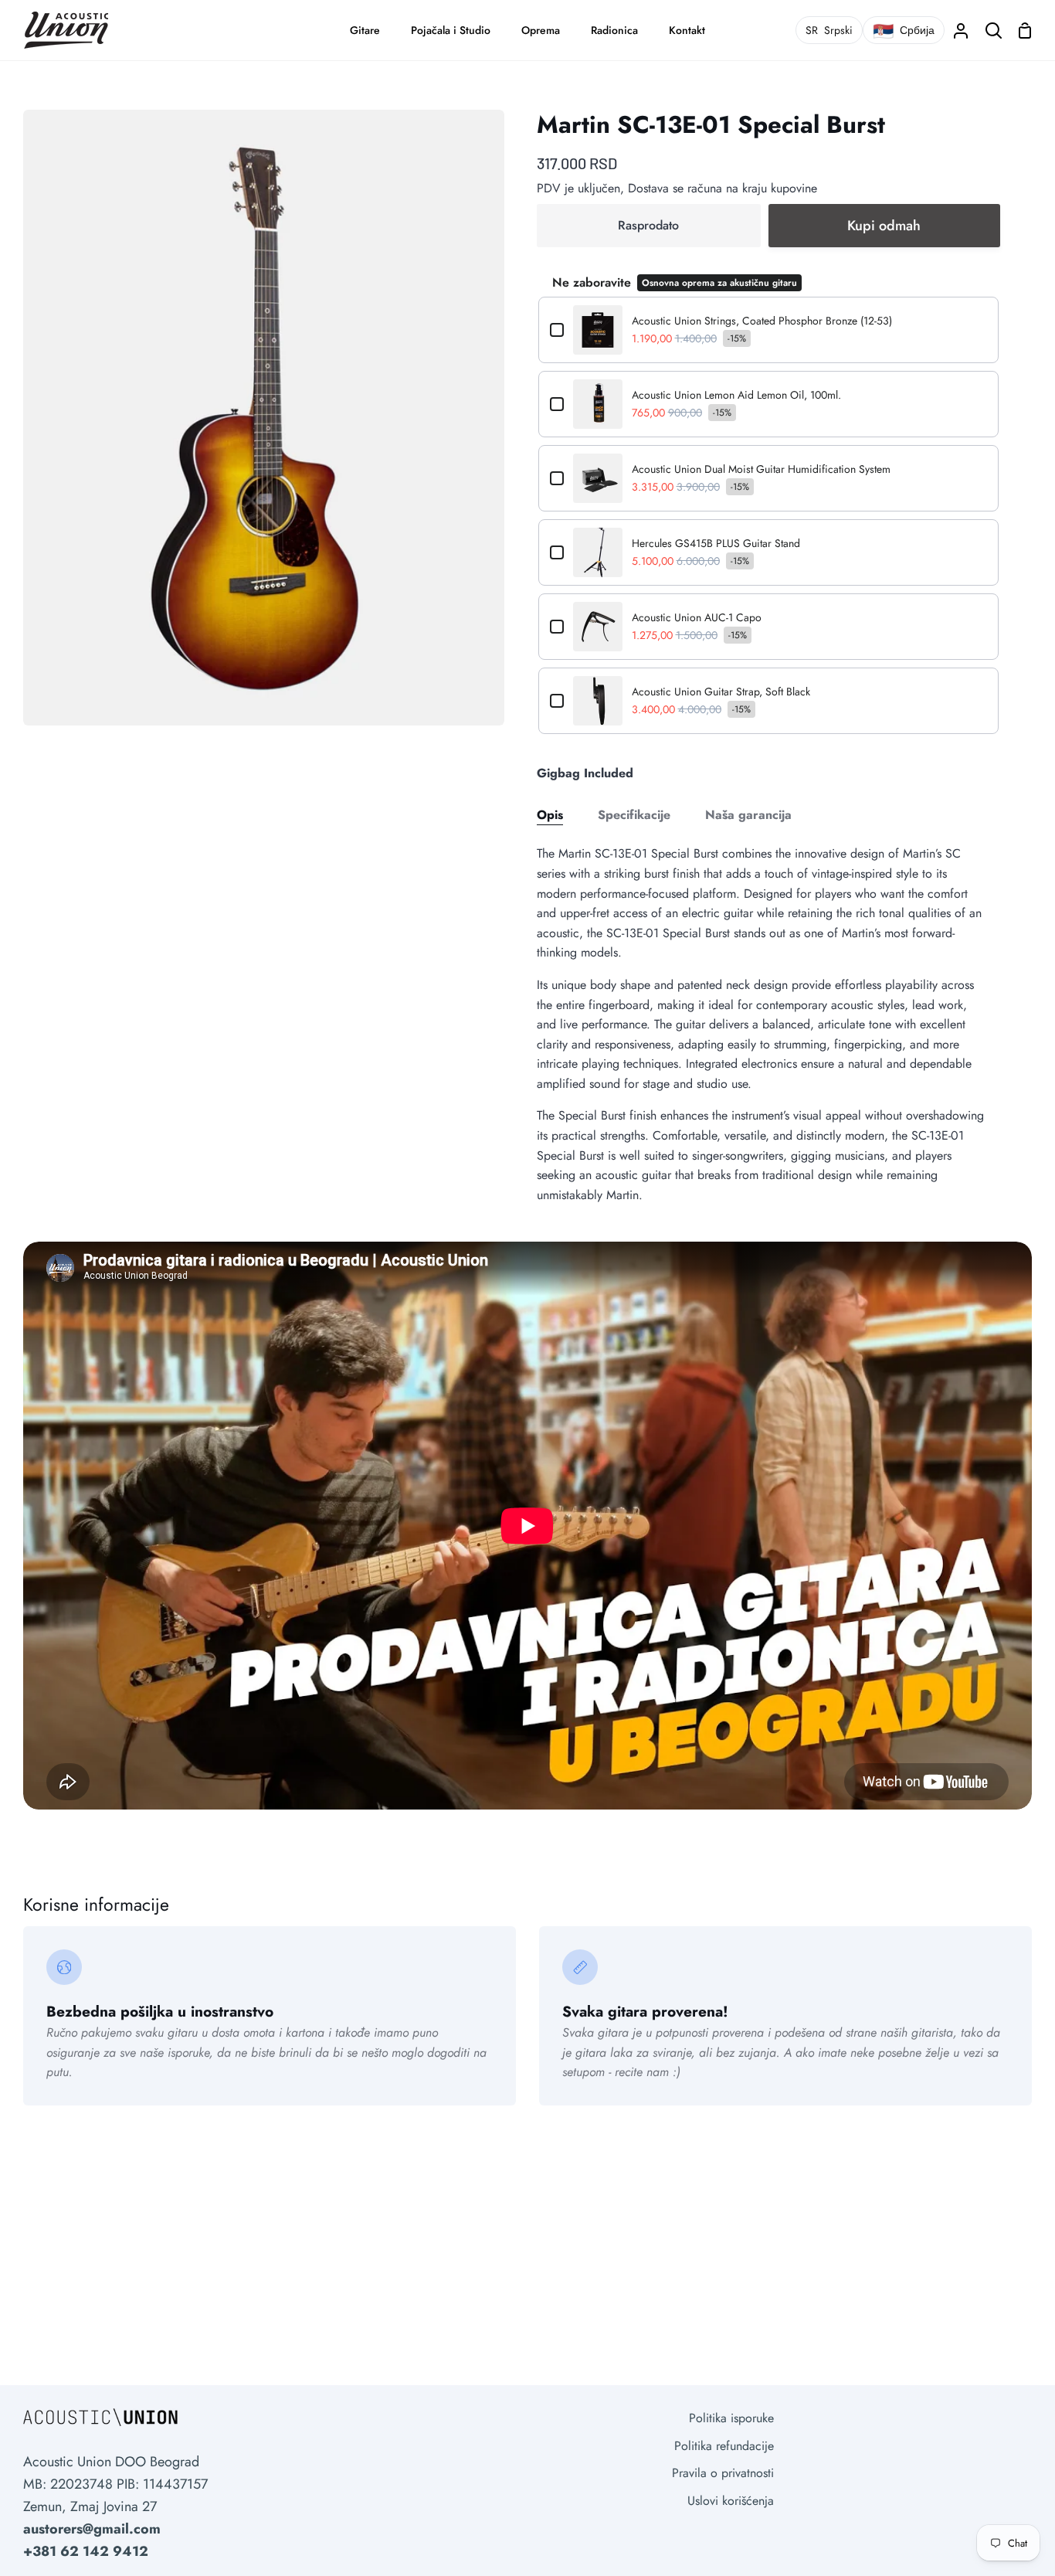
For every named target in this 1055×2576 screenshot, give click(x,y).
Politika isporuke (731, 2418)
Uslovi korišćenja (731, 2501)
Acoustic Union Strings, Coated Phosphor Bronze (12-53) (762, 321)
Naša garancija (748, 815)
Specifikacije (634, 815)
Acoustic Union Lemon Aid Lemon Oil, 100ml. (736, 395)
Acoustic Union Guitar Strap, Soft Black (721, 692)
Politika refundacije (724, 2446)
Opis (550, 815)
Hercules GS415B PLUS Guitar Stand (716, 543)
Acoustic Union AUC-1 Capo (697, 617)
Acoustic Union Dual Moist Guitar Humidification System (761, 469)
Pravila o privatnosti (723, 2473)
